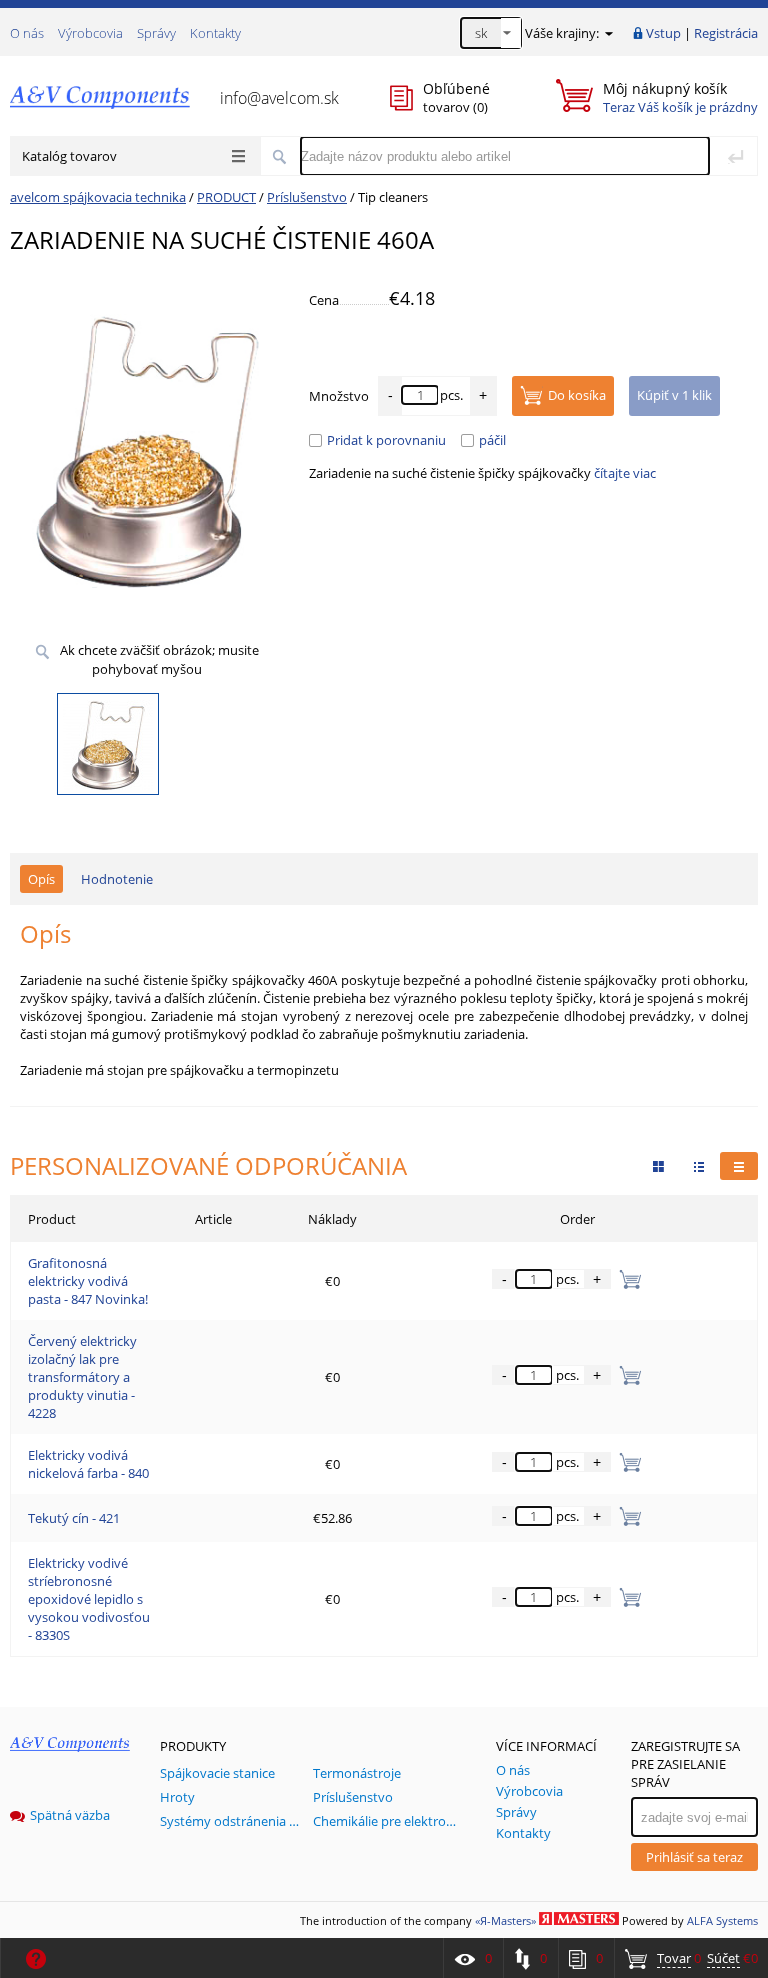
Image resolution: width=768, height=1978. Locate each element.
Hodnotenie (117, 879)
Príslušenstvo (307, 197)
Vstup (663, 33)
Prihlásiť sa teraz (694, 1857)
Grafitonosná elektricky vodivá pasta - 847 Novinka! (88, 1281)
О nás (27, 33)
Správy (156, 33)
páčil (492, 440)
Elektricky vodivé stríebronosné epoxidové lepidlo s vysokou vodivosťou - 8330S (89, 1599)
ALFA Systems (722, 1920)
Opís (41, 879)
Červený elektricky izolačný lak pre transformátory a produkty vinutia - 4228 (82, 1377)
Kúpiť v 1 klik (674, 395)
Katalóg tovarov (69, 156)
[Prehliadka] (658, 1166)
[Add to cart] (626, 1279)
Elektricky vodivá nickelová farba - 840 (88, 1464)
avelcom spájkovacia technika (98, 197)
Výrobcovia (90, 33)
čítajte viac (625, 473)
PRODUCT (226, 197)
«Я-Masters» (505, 1920)
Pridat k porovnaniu (386, 440)
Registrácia (726, 33)
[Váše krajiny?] (607, 33)
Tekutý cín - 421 (74, 1518)
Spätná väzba (70, 1815)
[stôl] (739, 1166)
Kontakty (215, 33)
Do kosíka (577, 395)
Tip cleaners (393, 197)
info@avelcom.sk (279, 98)
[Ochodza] (699, 1166)
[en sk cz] (491, 33)
